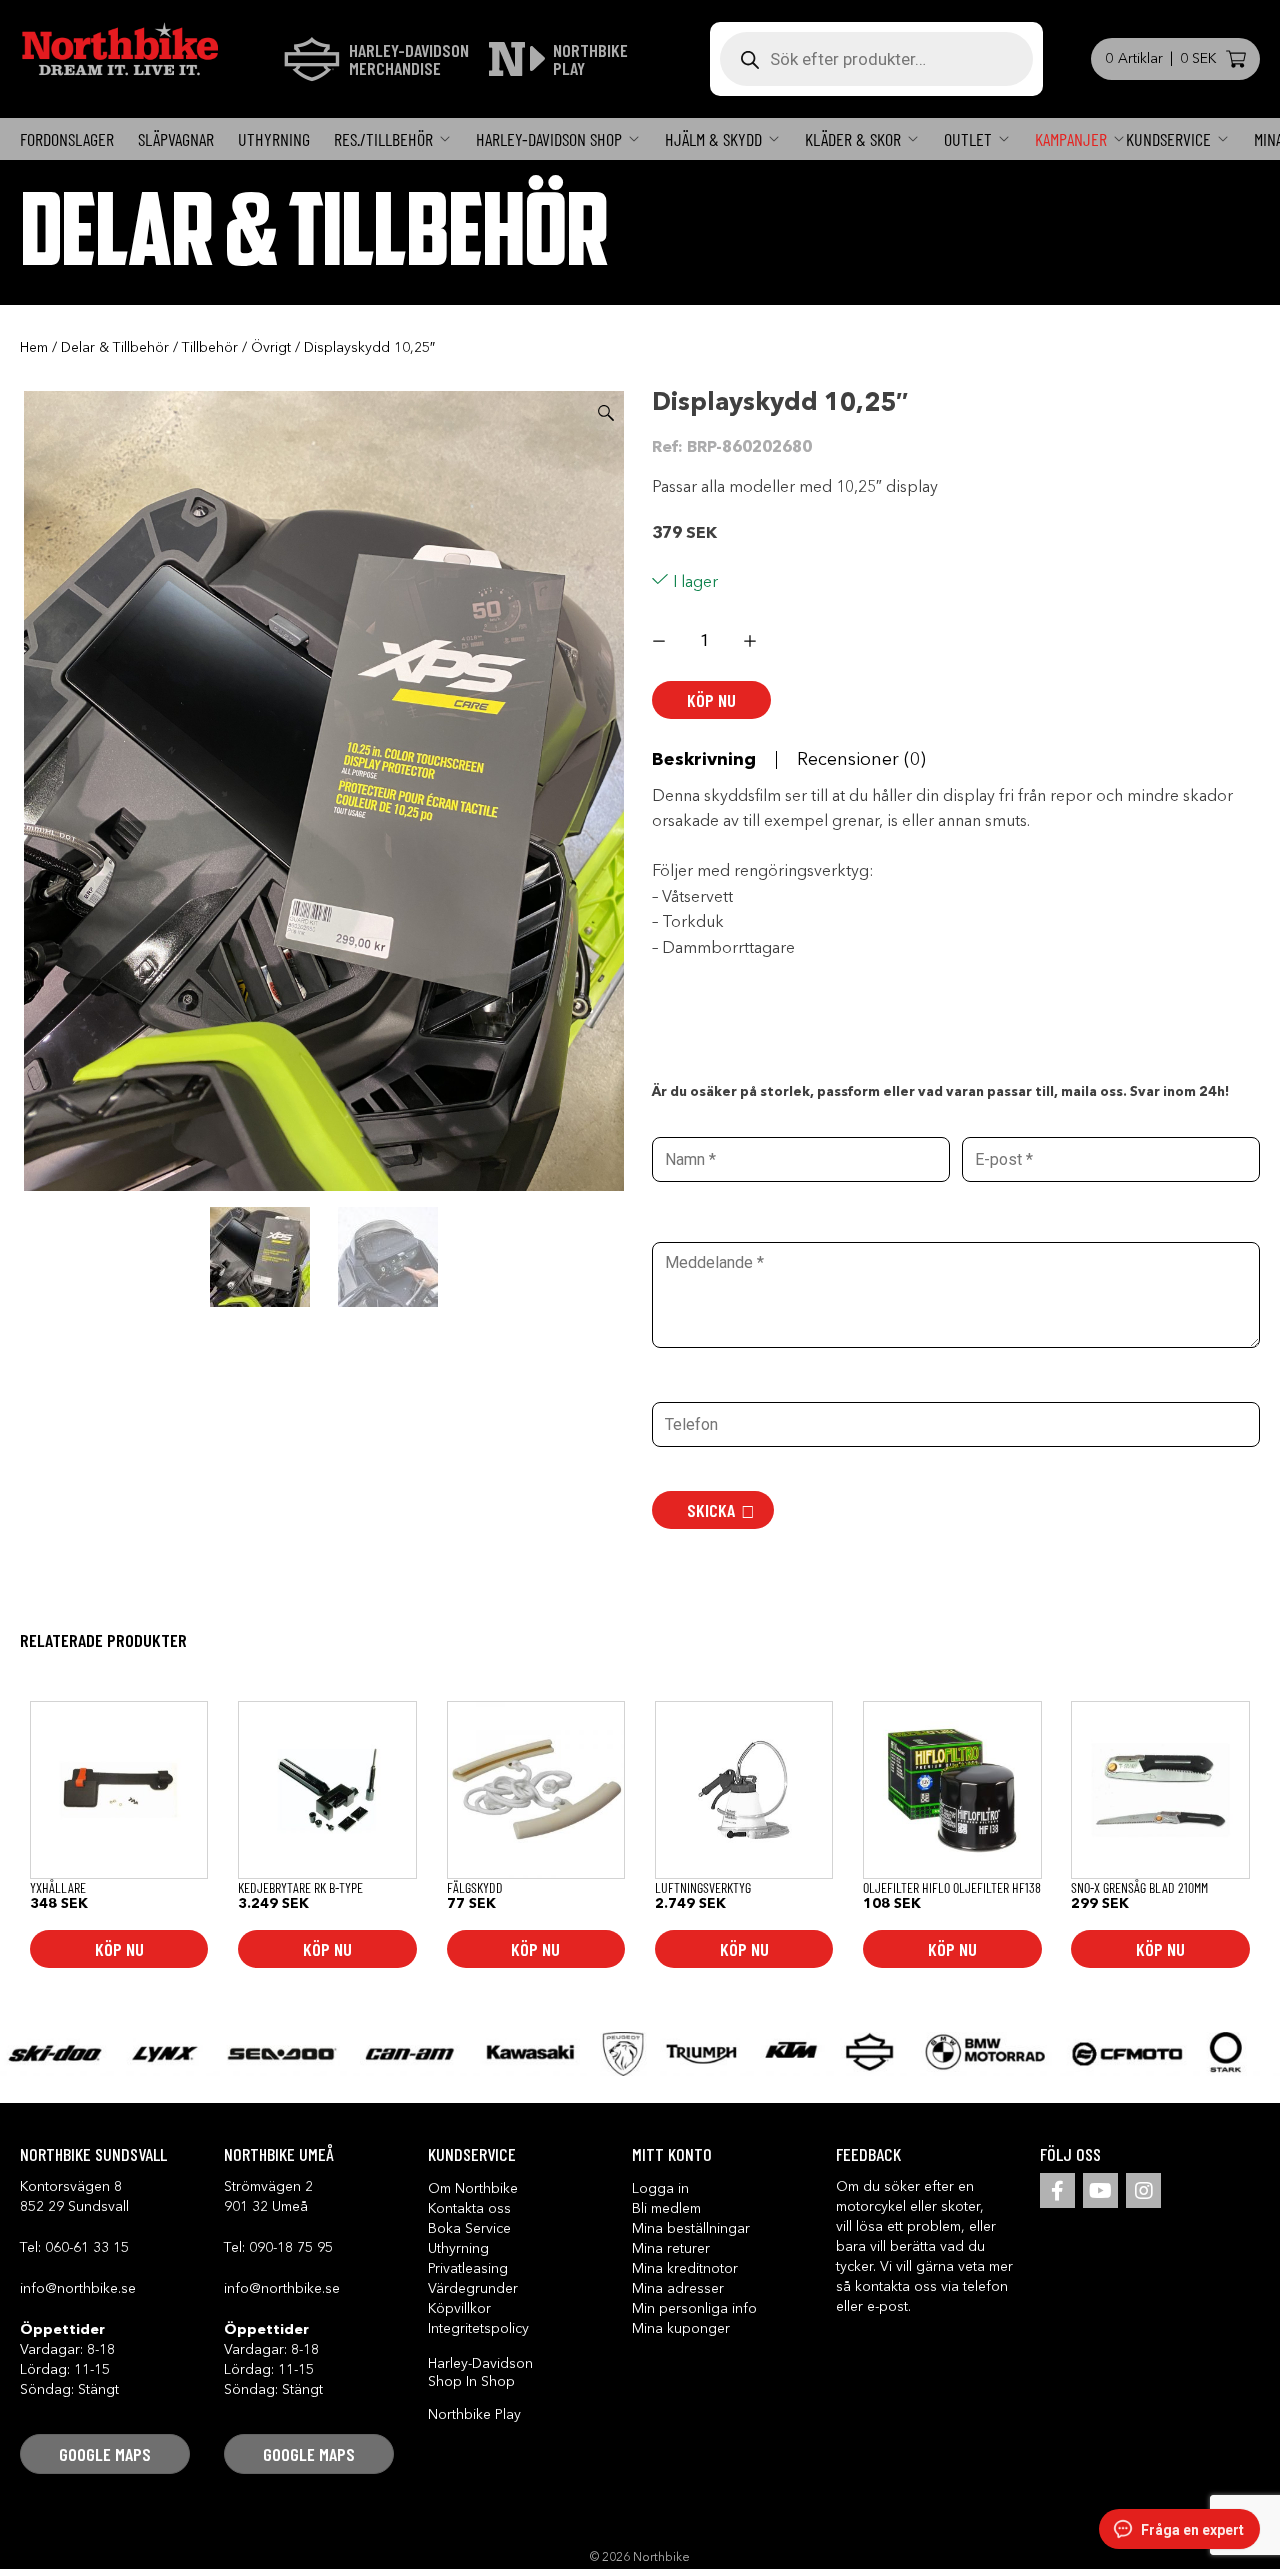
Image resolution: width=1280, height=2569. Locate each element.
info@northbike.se (78, 2289)
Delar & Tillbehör (115, 348)
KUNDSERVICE (1168, 139)
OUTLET (968, 139)
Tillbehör (210, 348)
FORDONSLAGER (67, 139)
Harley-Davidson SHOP (549, 139)
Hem (34, 348)
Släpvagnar (176, 139)
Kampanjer (1071, 139)
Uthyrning (274, 139)
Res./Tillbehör (383, 139)
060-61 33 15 (87, 2248)
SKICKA (711, 1510)
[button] (606, 413)
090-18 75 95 (291, 2248)
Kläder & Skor (853, 139)
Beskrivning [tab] (704, 760)
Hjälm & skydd (713, 139)
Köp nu (711, 700)
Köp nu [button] (119, 1949)
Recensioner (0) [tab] (861, 760)
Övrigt (271, 348)
